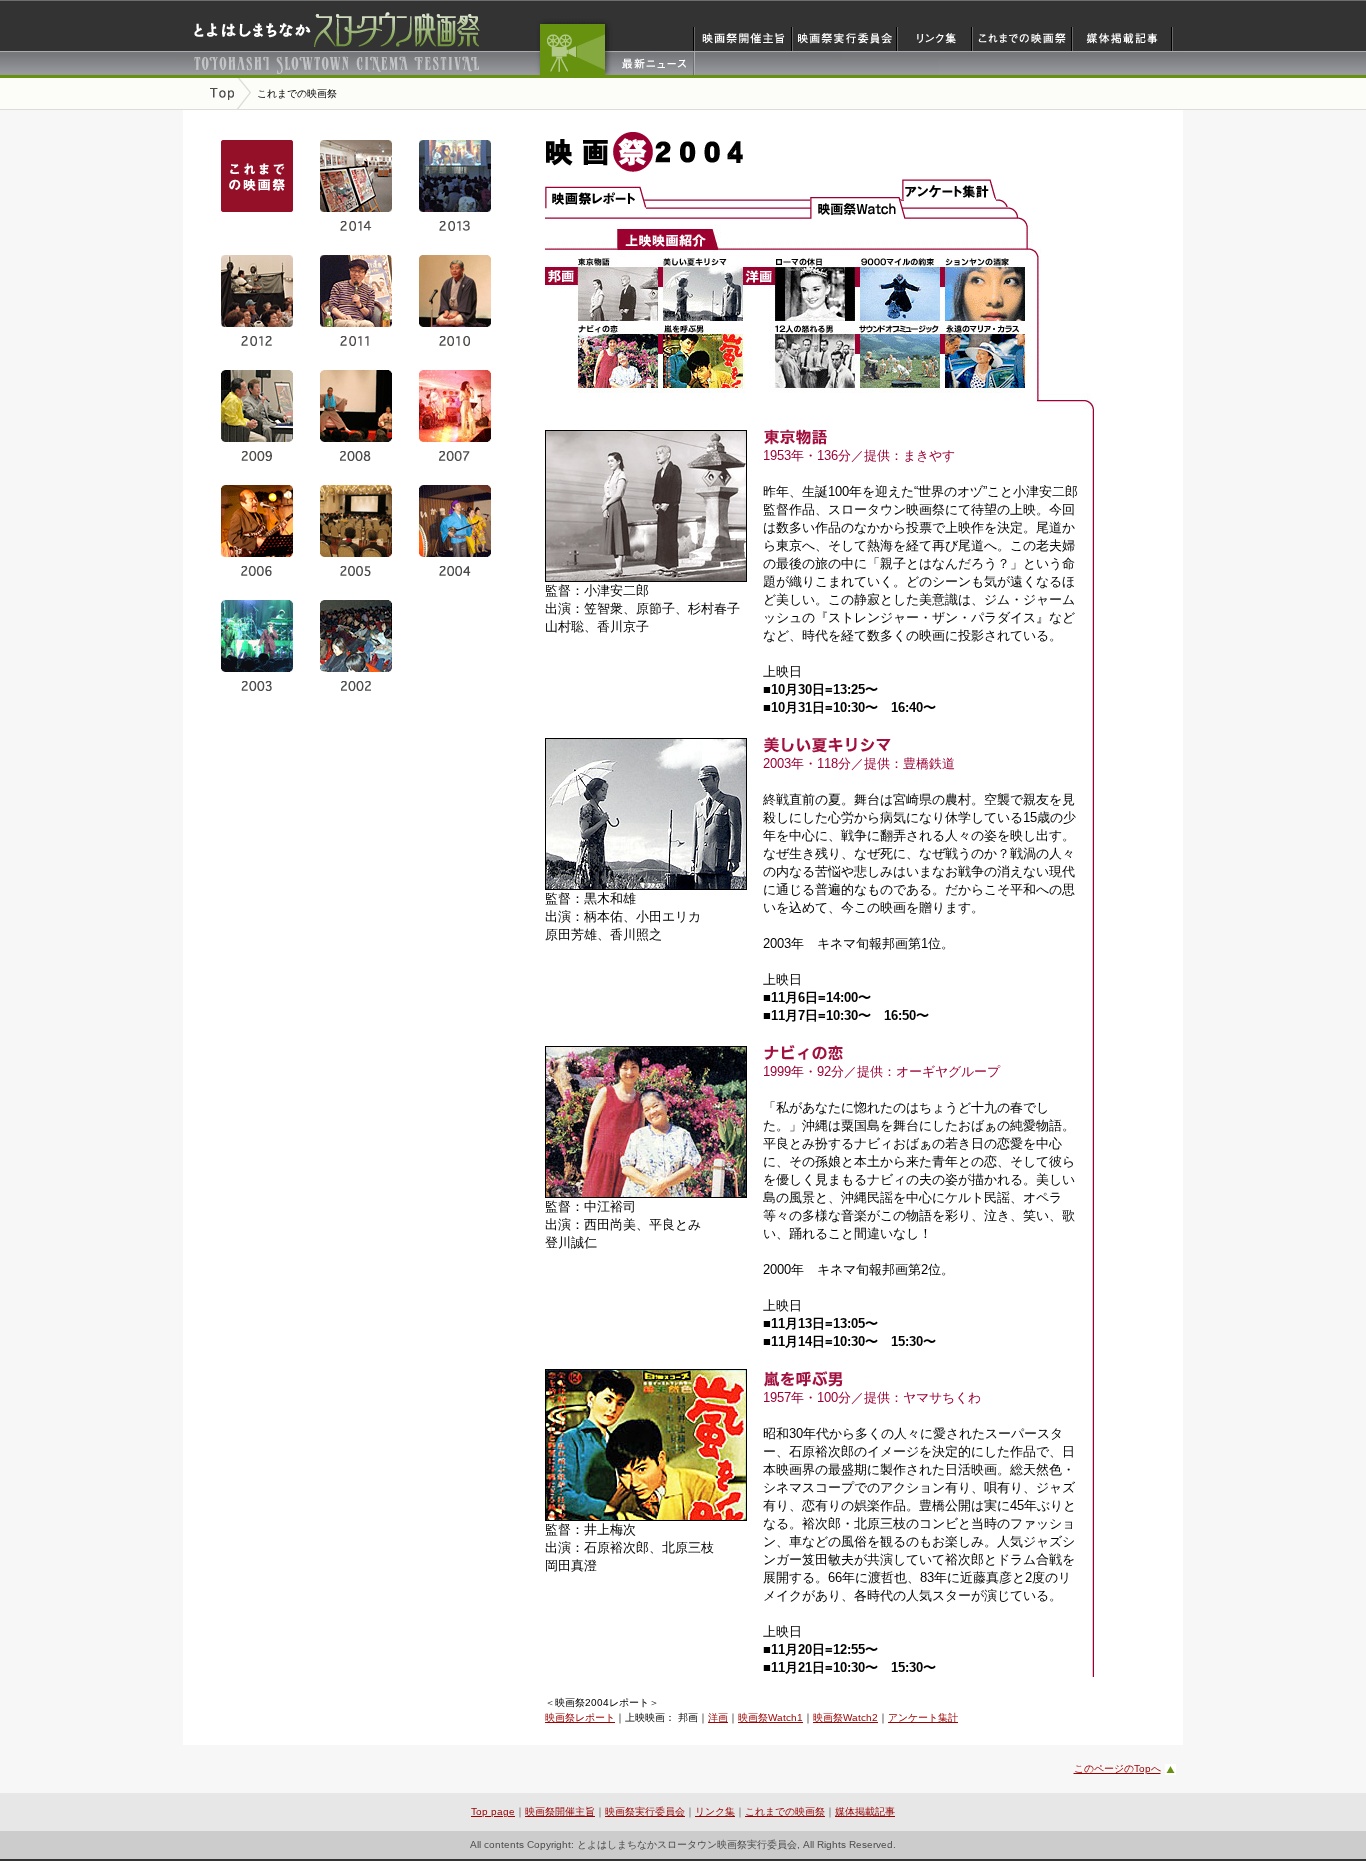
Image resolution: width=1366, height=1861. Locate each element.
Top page (493, 1811)
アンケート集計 (923, 1717)
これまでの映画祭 (785, 1811)
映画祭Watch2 (845, 1717)
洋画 (718, 1717)
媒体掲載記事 (865, 1811)
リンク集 (715, 1811)
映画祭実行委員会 (645, 1811)
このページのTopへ (1117, 1768)
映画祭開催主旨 (560, 1811)
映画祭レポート (580, 1717)
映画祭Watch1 (770, 1717)
